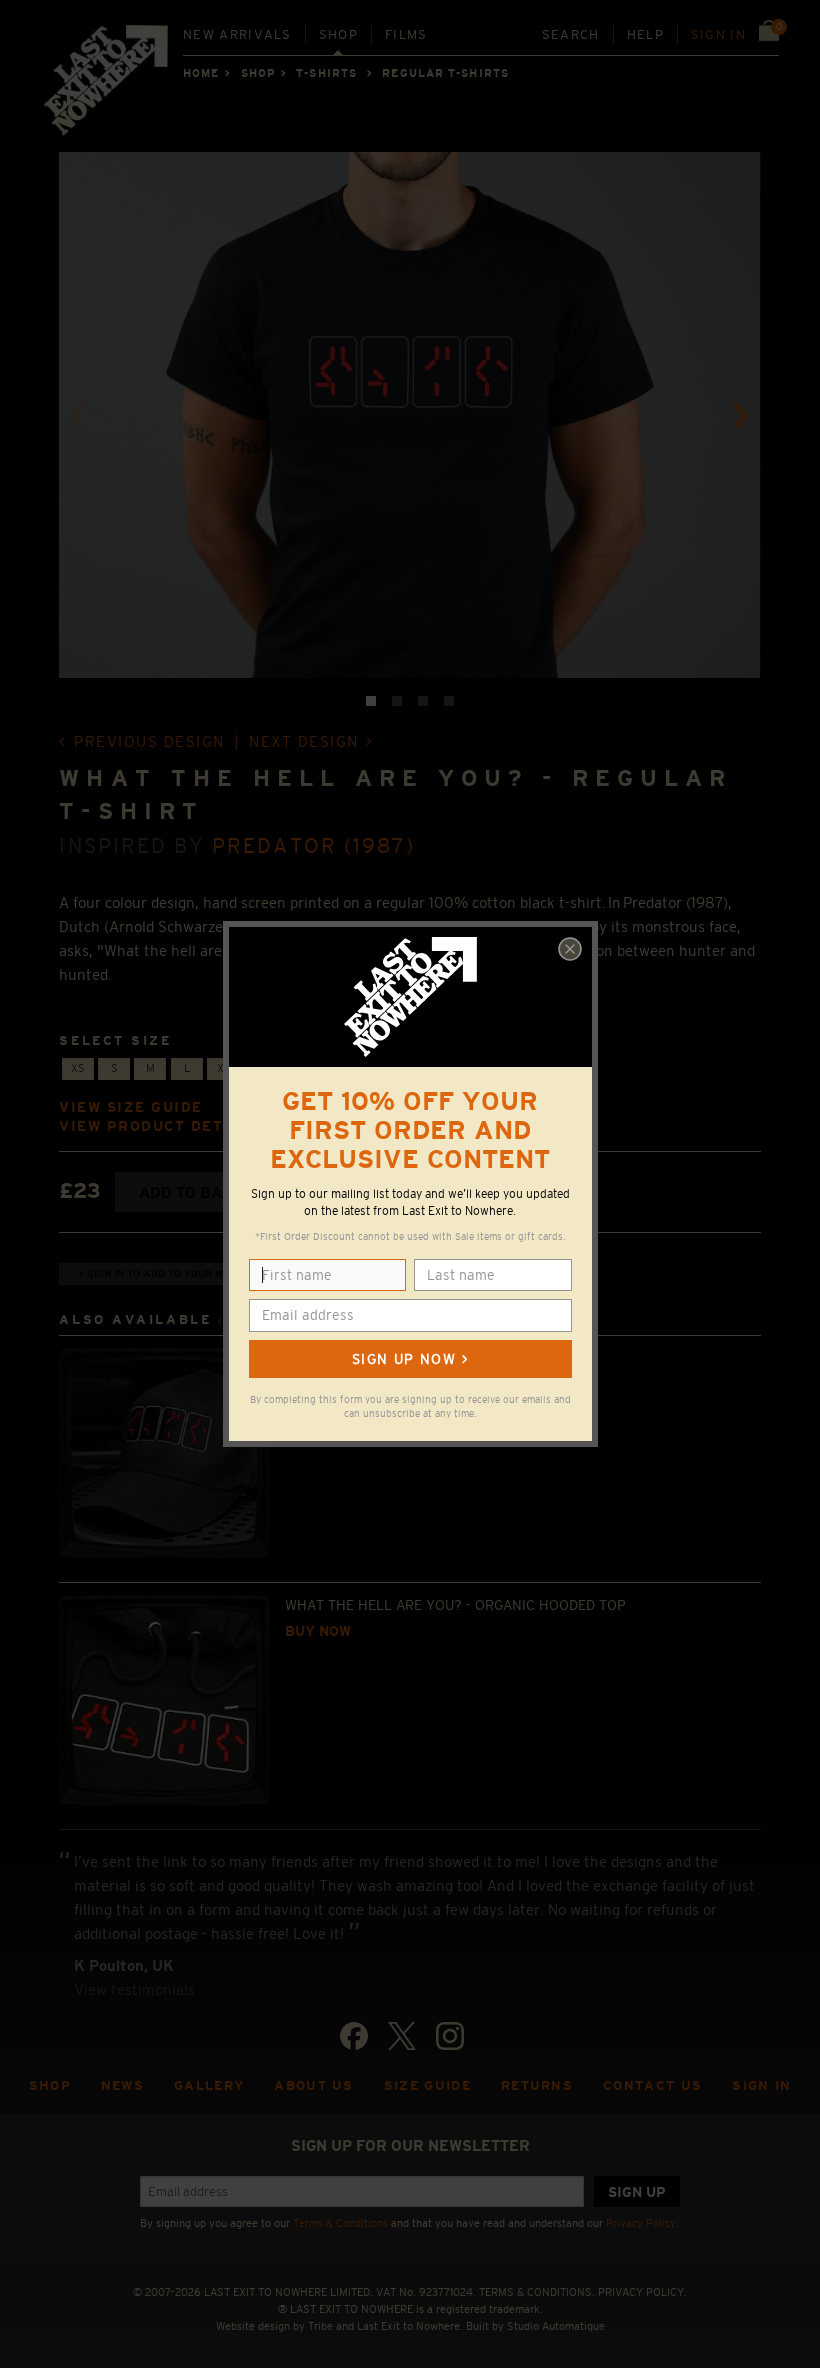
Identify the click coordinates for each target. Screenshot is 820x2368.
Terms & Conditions (340, 2223)
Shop (338, 34)
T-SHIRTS (326, 73)
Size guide (427, 2085)
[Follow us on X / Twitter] (402, 2036)
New (237, 34)
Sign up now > (410, 1359)
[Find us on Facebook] (354, 2036)
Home (201, 73)
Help (645, 34)
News (122, 2085)
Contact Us (652, 2085)
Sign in (718, 34)
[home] (107, 86)
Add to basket (200, 1192)
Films (406, 34)
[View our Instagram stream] (450, 2036)
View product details (161, 1126)
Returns (537, 2085)
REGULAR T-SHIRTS (445, 73)
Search (571, 34)
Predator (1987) (313, 845)
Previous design (149, 741)
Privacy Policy (641, 2223)
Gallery (209, 2085)
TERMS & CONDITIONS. (537, 2292)
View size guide (131, 1107)
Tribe (320, 2326)
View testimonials (134, 1989)
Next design (304, 741)
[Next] (739, 415)
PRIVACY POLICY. (642, 2292)
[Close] (570, 949)
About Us (314, 2085)
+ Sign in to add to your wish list (172, 1273)
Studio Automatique (556, 2326)
